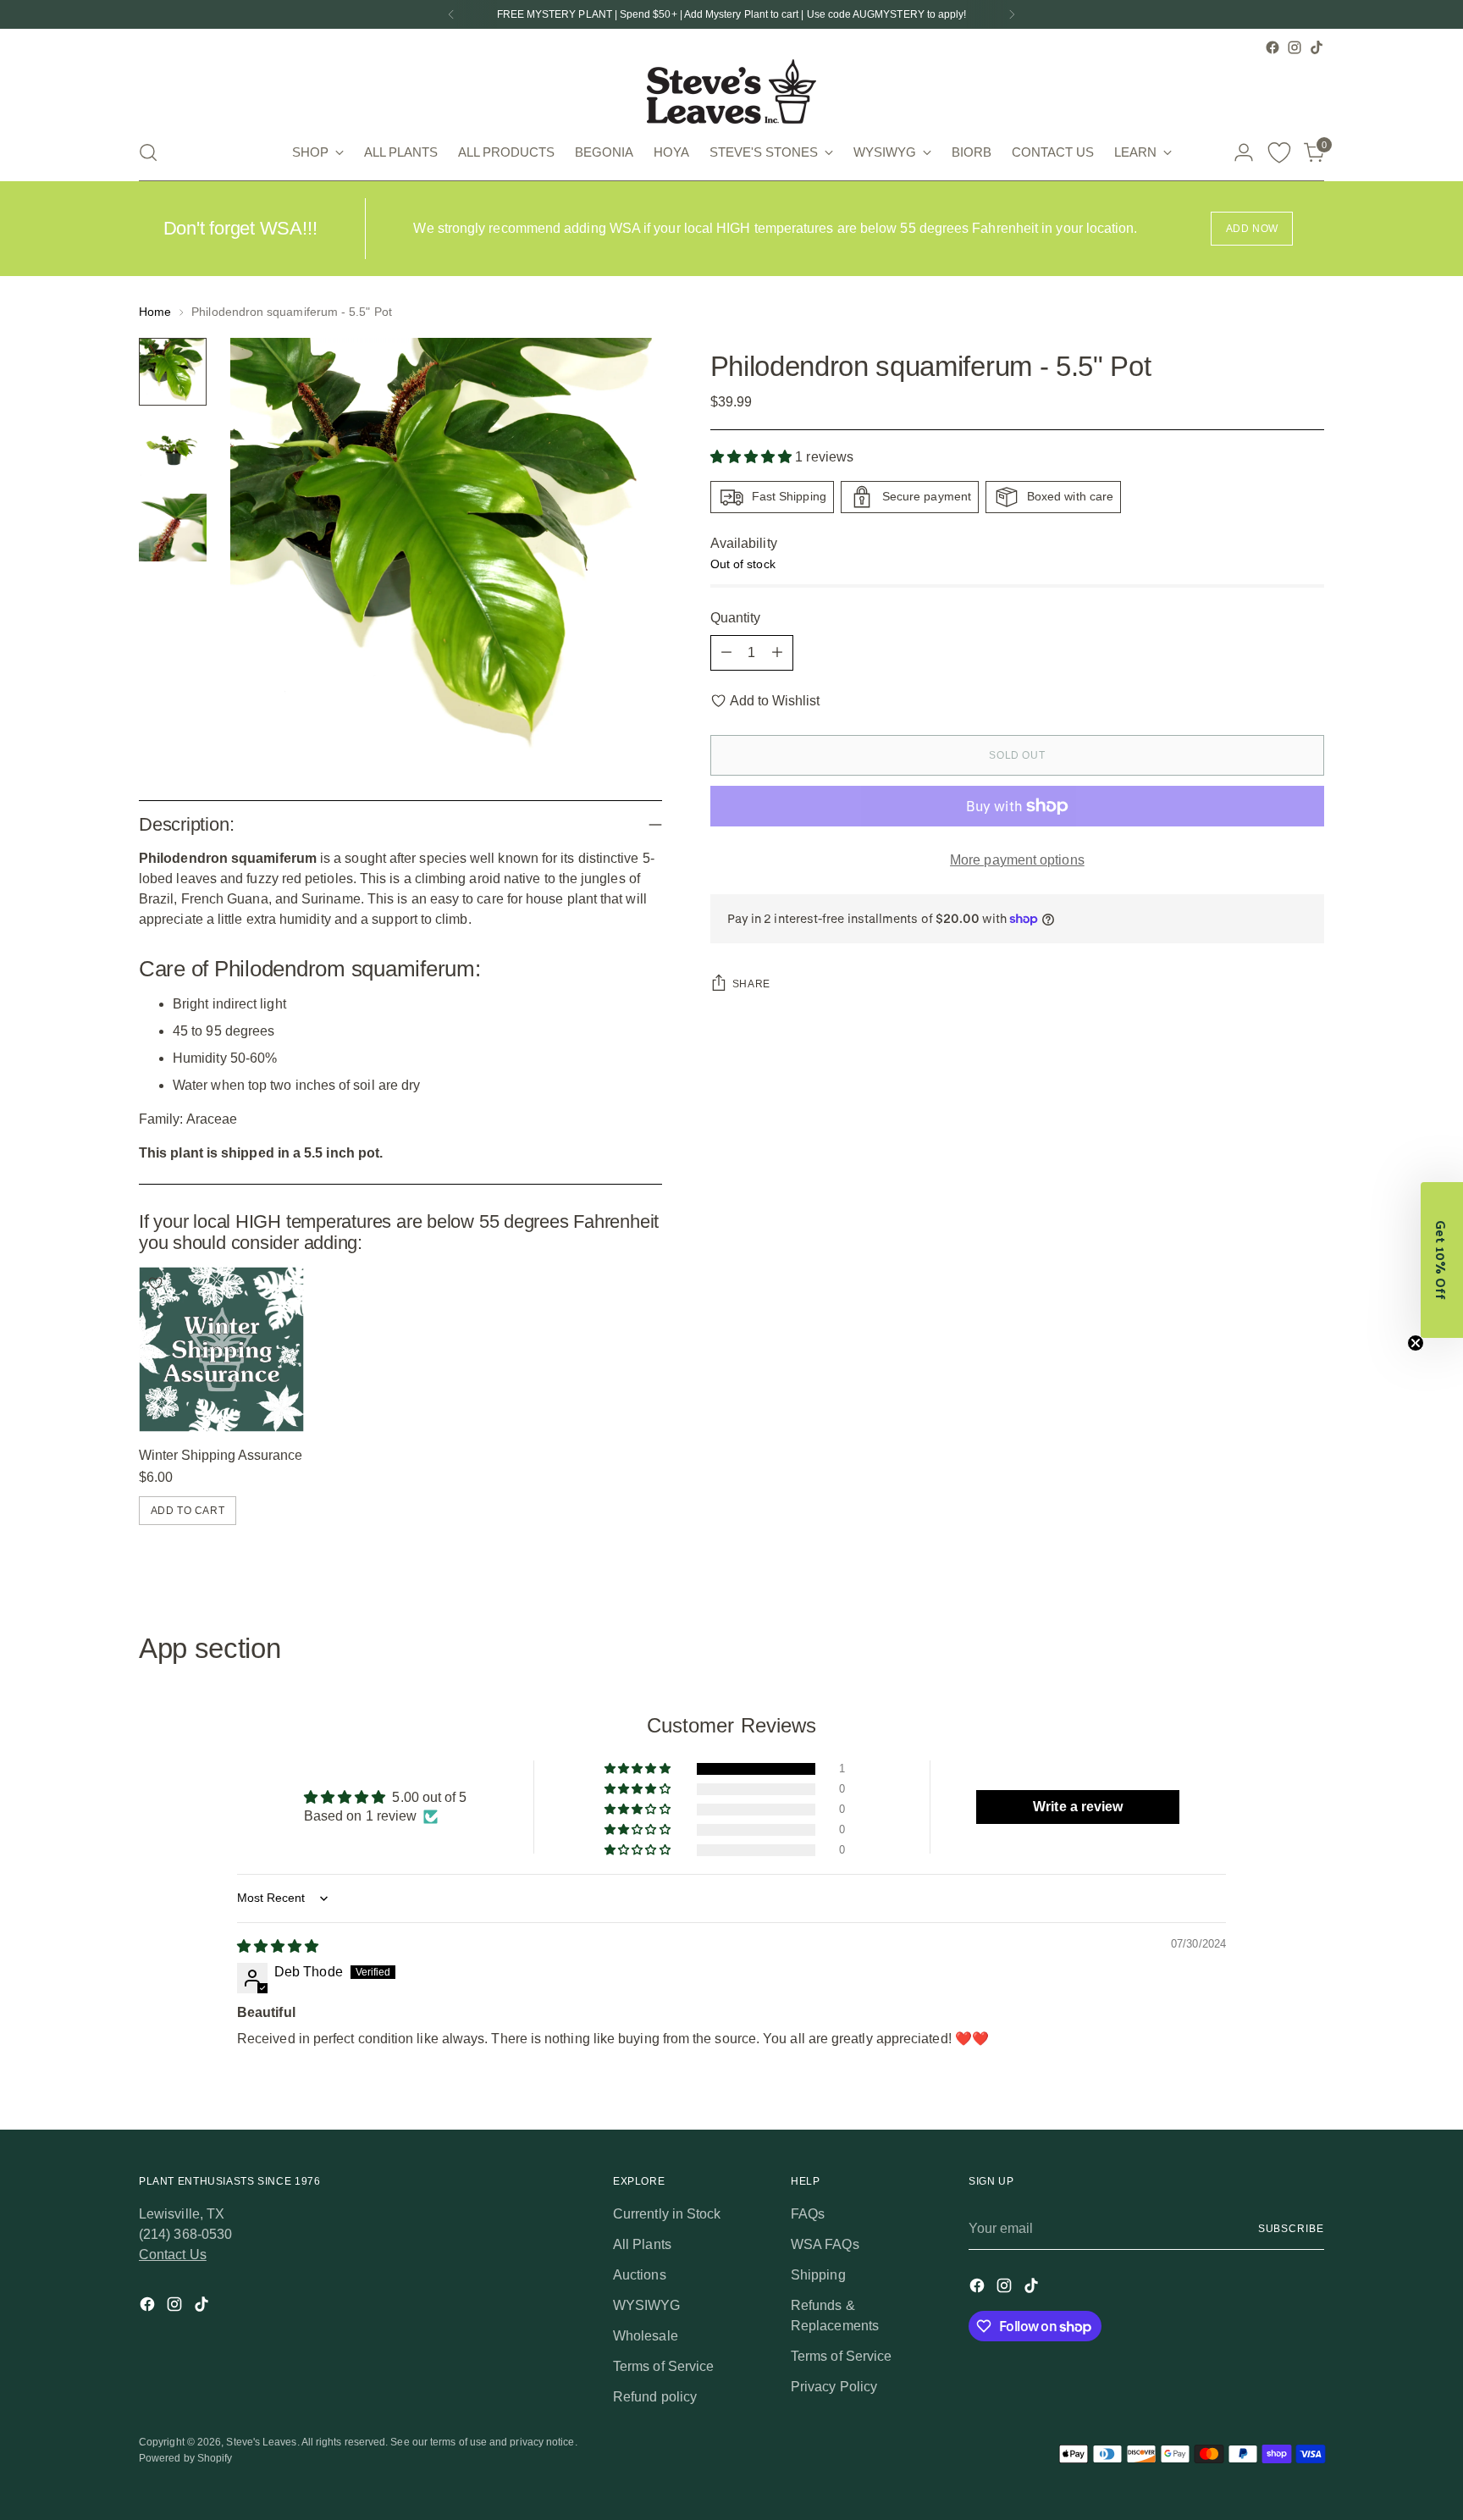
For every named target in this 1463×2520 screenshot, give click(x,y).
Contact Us (173, 2255)
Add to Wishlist (775, 701)
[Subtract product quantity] (726, 653)
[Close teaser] (1416, 1343)
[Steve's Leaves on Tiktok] (1317, 47)
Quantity (736, 618)
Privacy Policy (834, 2387)
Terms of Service (663, 2366)
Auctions (640, 2275)
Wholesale (646, 2336)
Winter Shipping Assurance (221, 1455)
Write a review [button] (1078, 1807)
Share (751, 984)
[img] (278, 1946)
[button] (753, 458)
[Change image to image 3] (173, 528)
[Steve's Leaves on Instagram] (1295, 47)
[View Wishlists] (1279, 152)
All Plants (642, 2244)
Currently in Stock (667, 2214)
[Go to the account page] (1244, 152)
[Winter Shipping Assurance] (221, 1349)
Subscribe (1291, 2229)
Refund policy (655, 2397)
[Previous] (451, 14)
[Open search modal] (148, 152)
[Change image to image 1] (173, 372)
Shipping (818, 2275)
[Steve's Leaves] (731, 91)
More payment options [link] (1017, 860)
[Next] (1012, 14)
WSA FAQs (825, 2244)
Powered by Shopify (185, 2458)
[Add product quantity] (777, 653)
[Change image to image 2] (173, 450)
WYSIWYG (647, 2305)
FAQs (808, 2214)
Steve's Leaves (261, 2442)
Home (155, 312)
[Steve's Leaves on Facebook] (1273, 47)
